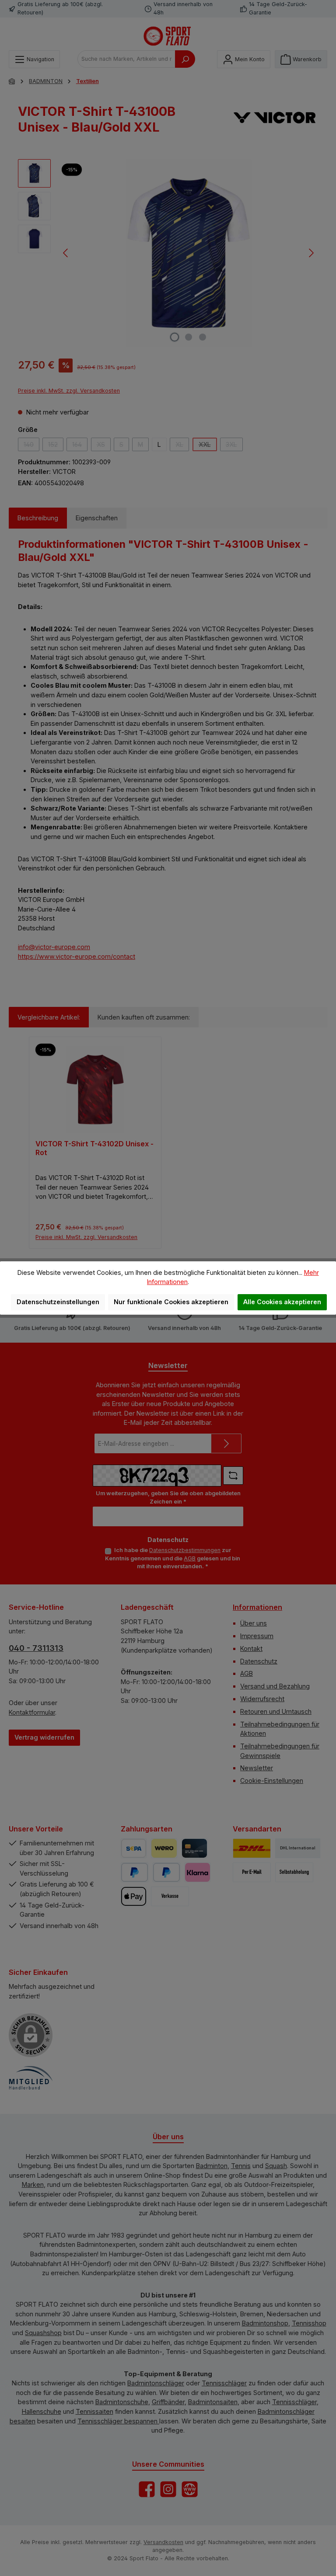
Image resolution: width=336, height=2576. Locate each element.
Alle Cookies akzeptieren (282, 1302)
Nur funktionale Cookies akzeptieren (171, 1302)
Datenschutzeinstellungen (58, 1302)
